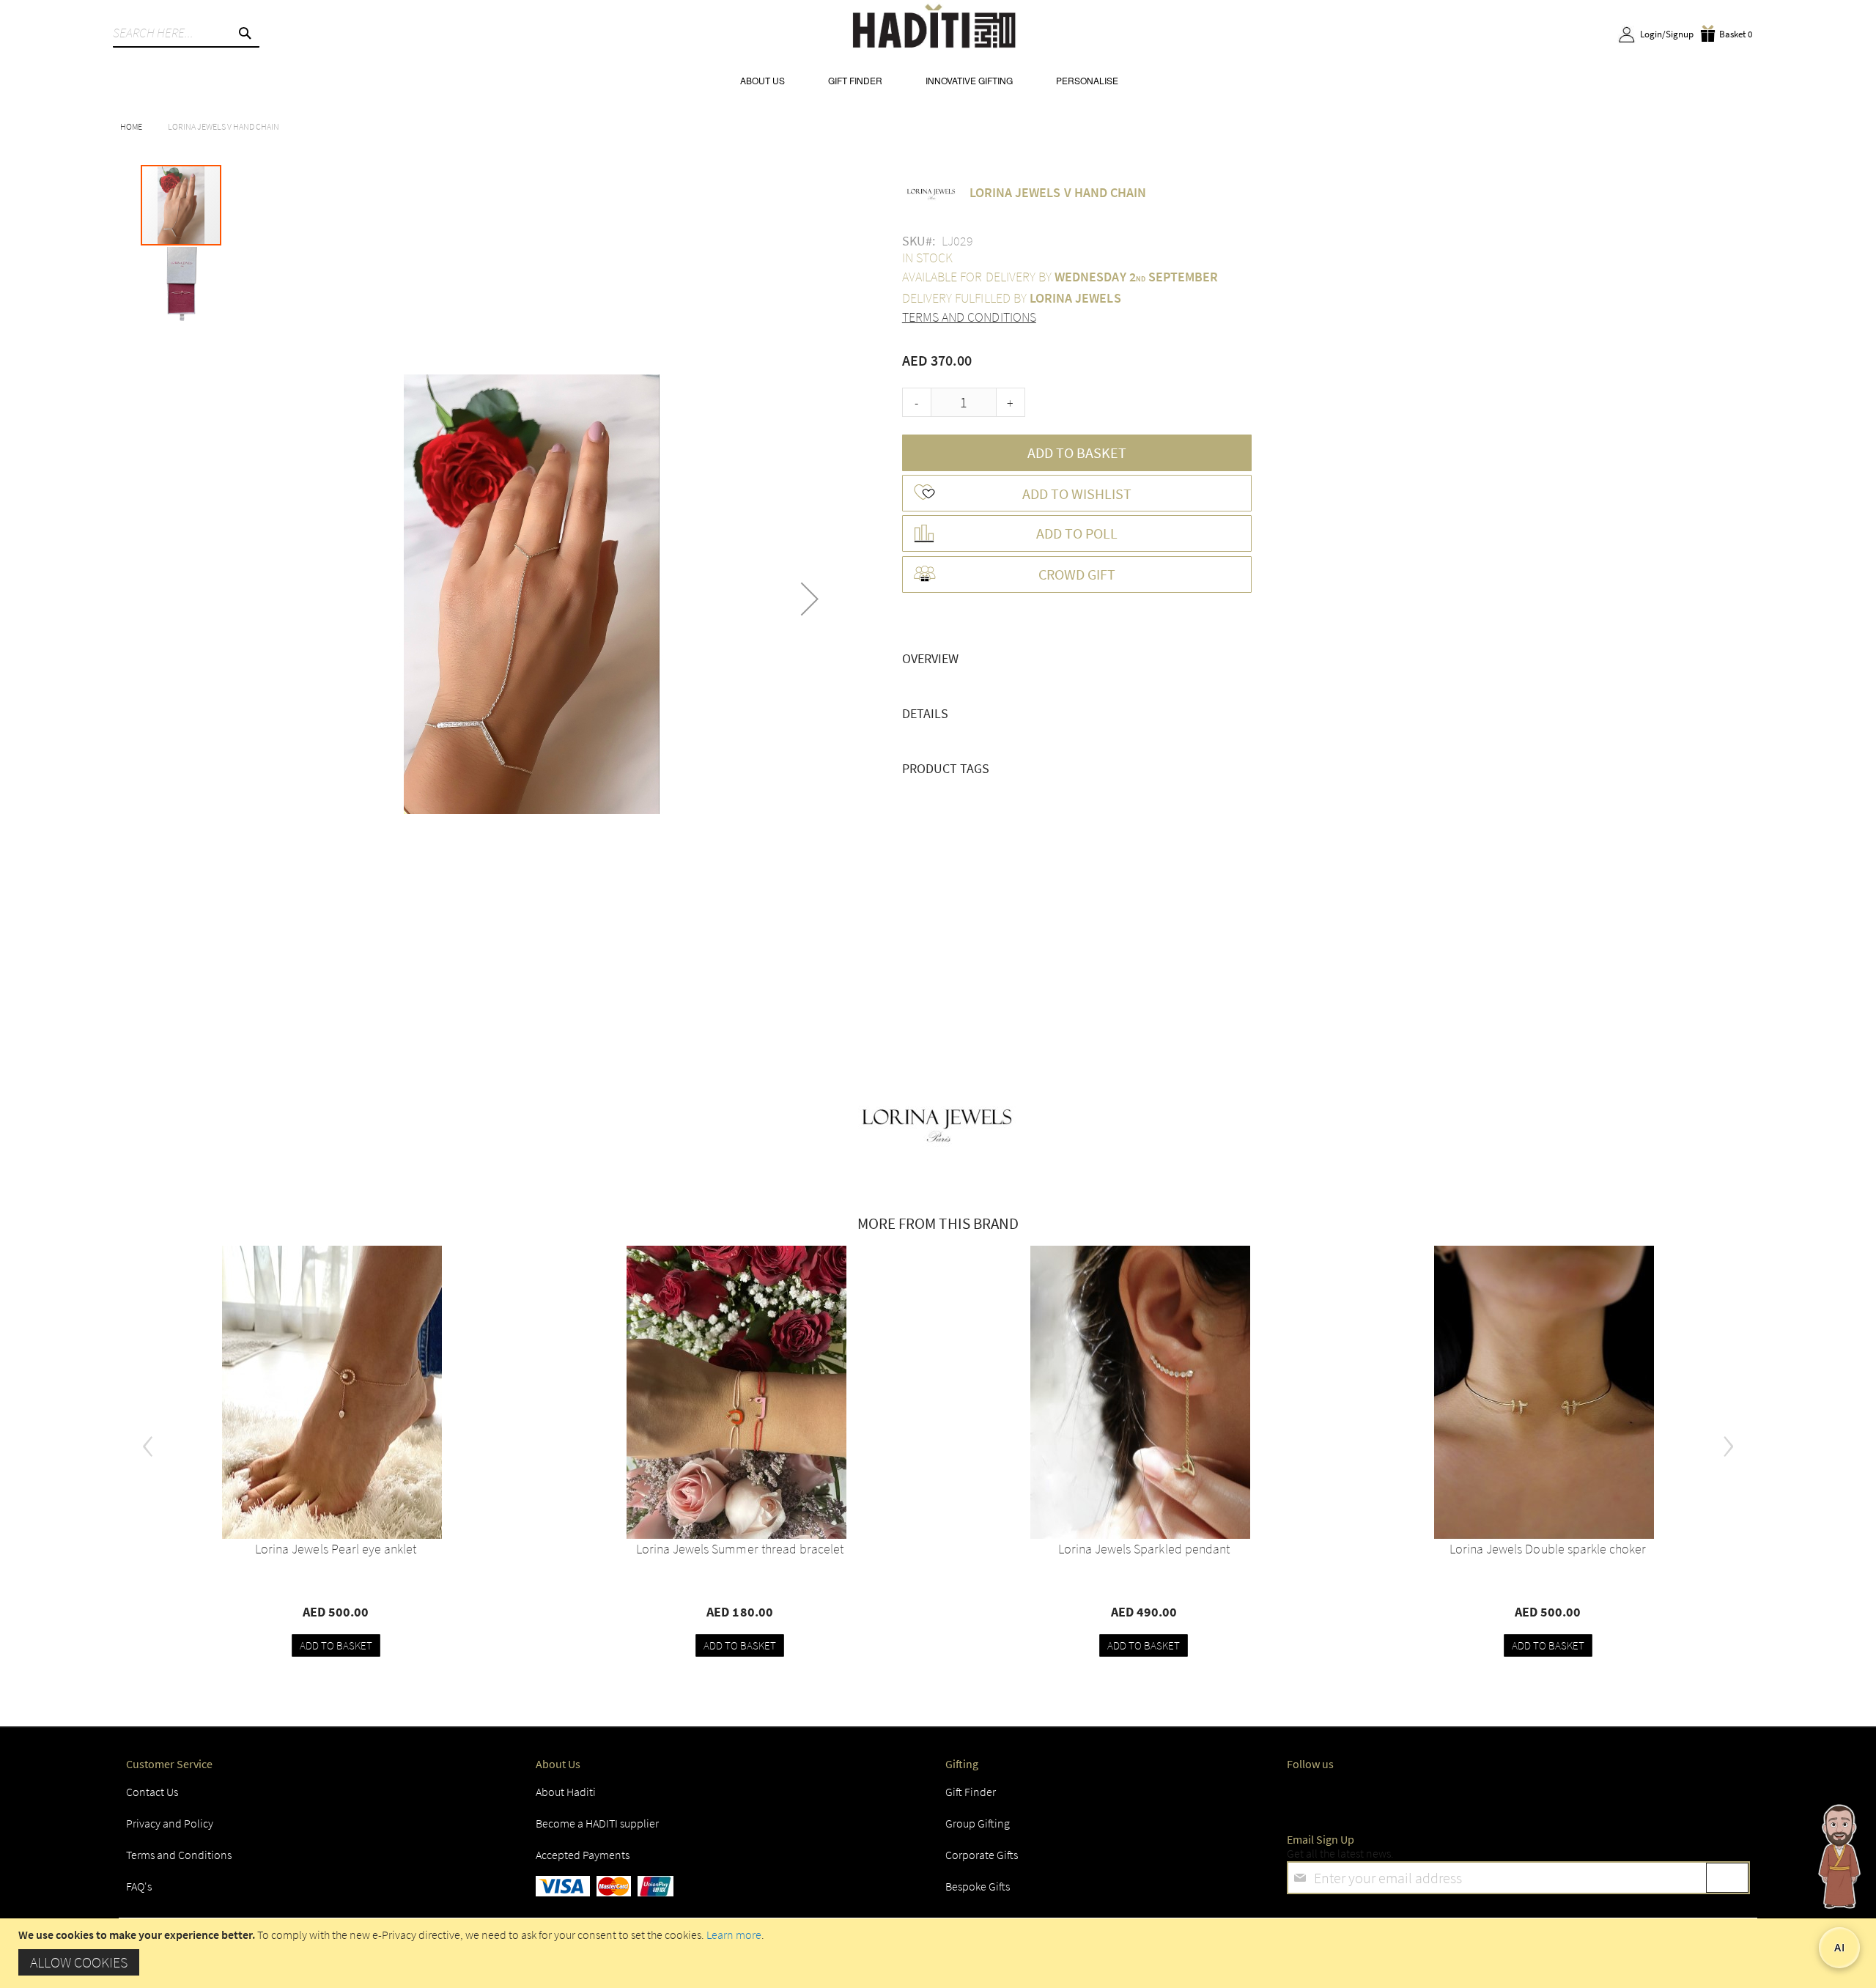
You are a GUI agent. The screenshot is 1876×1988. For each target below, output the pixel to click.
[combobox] (186, 33)
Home (131, 126)
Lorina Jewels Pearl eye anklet (336, 1549)
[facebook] (1301, 1796)
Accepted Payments (583, 1855)
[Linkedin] (1469, 1796)
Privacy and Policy (170, 1823)
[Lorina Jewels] (938, 1123)
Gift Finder (971, 1792)
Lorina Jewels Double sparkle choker (1548, 1549)
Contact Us (152, 1792)
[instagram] (1413, 1796)
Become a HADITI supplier (597, 1823)
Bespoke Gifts (978, 1886)
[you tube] (1524, 1796)
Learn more (734, 1935)
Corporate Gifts (982, 1855)
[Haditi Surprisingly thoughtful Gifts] (934, 28)
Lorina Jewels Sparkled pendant (1144, 1549)
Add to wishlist (1077, 494)
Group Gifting (978, 1823)
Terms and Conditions (969, 317)
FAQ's (139, 1886)
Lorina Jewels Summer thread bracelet (740, 1549)
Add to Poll (1077, 533)
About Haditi (566, 1792)
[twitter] (1357, 1796)
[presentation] (148, 1441)
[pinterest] (1581, 1796)
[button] (810, 599)
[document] (940, 1953)
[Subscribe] (1727, 1878)
